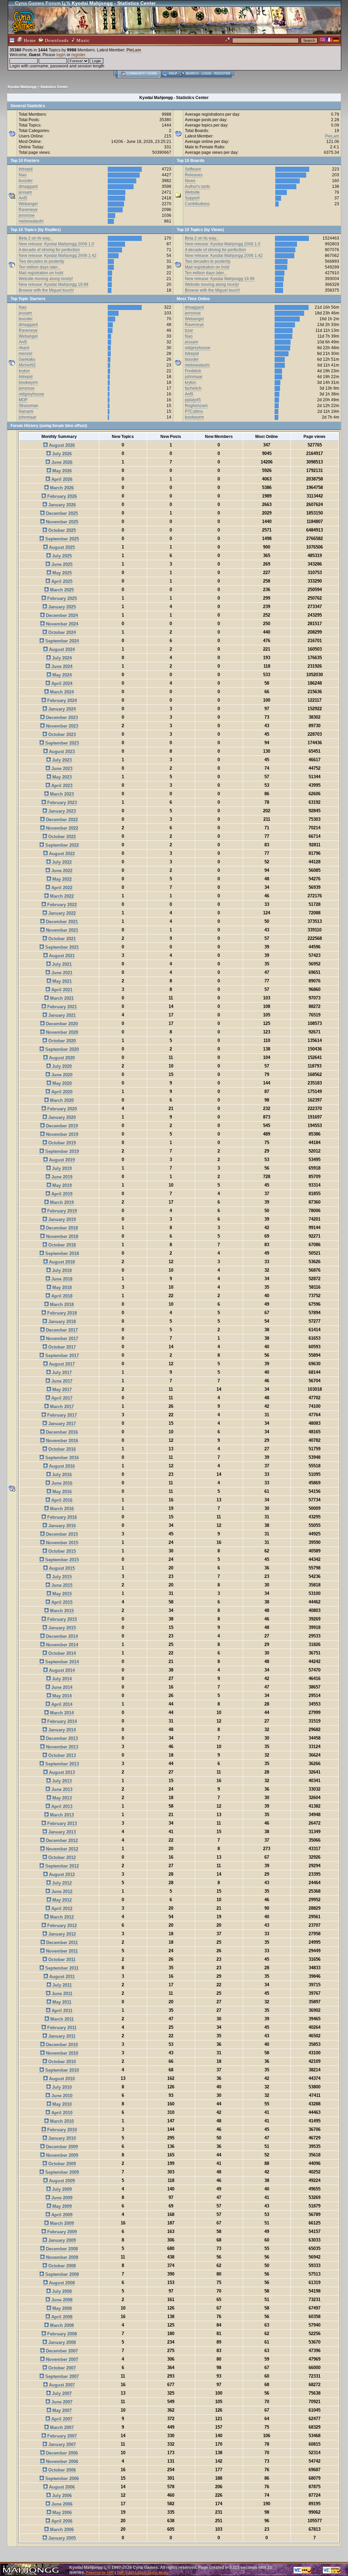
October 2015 (61, 1551)
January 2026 (61, 505)
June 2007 (61, 2402)
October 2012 (61, 1857)
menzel (25, 354)
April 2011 (61, 2011)
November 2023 (61, 726)
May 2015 (61, 1594)
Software (193, 169)
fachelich (193, 388)
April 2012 (61, 1909)
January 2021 (61, 1015)
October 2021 (61, 939)
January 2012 (61, 1934)
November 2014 (61, 1645)
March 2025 (61, 590)
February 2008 (61, 2334)
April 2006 (61, 2521)
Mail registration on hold (41, 273)
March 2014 (61, 1713)
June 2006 (61, 2504)
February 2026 (61, 496)
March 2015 (61, 1611)
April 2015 (61, 1602)
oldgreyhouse (31, 394)
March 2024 (61, 692)
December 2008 (61, 2249)
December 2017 (61, 1330)
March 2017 (61, 1407)
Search (192, 74)
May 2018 (61, 1287)
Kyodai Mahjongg (22, 87)
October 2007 (61, 2368)
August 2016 (61, 1466)
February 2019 (61, 1211)
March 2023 (61, 794)
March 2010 (61, 2121)
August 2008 (61, 2283)
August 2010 (61, 2079)
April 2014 (61, 1704)
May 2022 (61, 879)
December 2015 (61, 1534)
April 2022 (61, 888)
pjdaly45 (193, 400)
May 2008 (61, 2308)
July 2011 (61, 1985)
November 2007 (61, 2359)
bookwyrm (28, 382)
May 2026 (61, 471)
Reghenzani (196, 406)
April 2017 (61, 1398)
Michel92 (27, 365)
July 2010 (61, 2087)
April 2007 (61, 2419)
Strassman (29, 406)
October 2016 (61, 1449)
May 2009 (61, 2206)
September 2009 (61, 2172)
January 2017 (61, 1424)
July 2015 (61, 1577)
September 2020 (61, 1049)
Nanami (26, 411)
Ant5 (23, 198)
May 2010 (61, 2104)
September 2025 (61, 539)
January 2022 (61, 913)
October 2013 (61, 1755)
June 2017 (61, 1381)
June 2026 (61, 462)
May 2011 (61, 2002)
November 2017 (61, 1339)
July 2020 (61, 1066)
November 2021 (61, 930)
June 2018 (61, 1279)
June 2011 (61, 1994)
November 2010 (61, 2053)
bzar (189, 330)
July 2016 (61, 1475)
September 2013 (61, 1764)
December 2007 (61, 2351)
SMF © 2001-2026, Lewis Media (143, 2572)
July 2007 (61, 2393)
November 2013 (61, 1747)
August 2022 (61, 854)
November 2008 (61, 2257)
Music (82, 40)
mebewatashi (31, 221)
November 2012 (61, 1849)
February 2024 (61, 700)
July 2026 (61, 454)
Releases (194, 175)
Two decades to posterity (41, 261)
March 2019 (61, 1202)
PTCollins (194, 411)
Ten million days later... (40, 267)
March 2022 (61, 896)
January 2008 (61, 2342)
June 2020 (61, 1075)
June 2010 (61, 2096)
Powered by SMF (100, 2572)
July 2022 (61, 862)
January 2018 (61, 1322)
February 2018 (61, 1313)
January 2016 (61, 1526)
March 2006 (61, 2530)
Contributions (197, 204)
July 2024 (61, 658)
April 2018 (61, 1296)
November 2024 (61, 624)
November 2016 (61, 1441)
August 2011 (61, 1977)
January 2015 (61, 1628)
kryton (24, 371)
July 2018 (61, 1270)
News (190, 181)
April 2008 (61, 2317)
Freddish (193, 371)
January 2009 (61, 2240)
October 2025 (61, 530)
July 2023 (61, 760)
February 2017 (61, 1415)
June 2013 (61, 1789)
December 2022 (61, 820)
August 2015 (61, 1568)
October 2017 (61, 1347)
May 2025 (61, 573)
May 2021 (61, 981)
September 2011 (61, 1968)
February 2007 (61, 2436)
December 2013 (61, 1738)
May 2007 (61, 2410)
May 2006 (61, 2513)
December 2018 (61, 1228)
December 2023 (61, 718)
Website (192, 192)
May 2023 (61, 777)
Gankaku (27, 359)
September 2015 (61, 1560)
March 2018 (61, 1305)
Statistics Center (54, 87)
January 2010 (61, 2138)
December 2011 (61, 1943)
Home (29, 40)
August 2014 (61, 1670)
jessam (25, 192)
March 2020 (61, 1100)
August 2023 (61, 752)
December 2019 (61, 1126)
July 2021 (61, 964)
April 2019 (61, 1194)
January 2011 (61, 2036)
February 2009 (61, 2232)
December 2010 (61, 2045)
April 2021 (61, 990)
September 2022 (61, 845)
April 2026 (61, 479)
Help (173, 74)
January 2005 (61, 2538)
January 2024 (61, 709)
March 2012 (61, 1917)
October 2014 (61, 1653)
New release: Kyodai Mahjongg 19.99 (54, 284)
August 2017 (61, 1364)
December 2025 (61, 513)
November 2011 (61, 1951)
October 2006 (61, 2470)
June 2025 (61, 564)
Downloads (56, 40)
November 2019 (61, 1134)
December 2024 (61, 615)
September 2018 (61, 1253)
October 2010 (61, 2062)
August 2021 (61, 956)
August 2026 (61, 445)
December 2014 (61, 1636)
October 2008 (61, 2266)
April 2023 (61, 786)
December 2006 (61, 2453)
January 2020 (61, 1117)
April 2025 (61, 581)
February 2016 (61, 1517)
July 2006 (61, 2496)
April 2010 (61, 2113)
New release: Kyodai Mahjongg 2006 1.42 (58, 256)
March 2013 (61, 1815)
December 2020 (61, 1024)
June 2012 (61, 1892)
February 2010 (61, 2130)
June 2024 (61, 666)
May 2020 (61, 1083)
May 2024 (61, 675)
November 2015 (61, 1543)
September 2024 (61, 641)
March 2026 (61, 488)
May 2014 (61, 1696)
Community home (142, 74)
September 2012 (61, 1866)
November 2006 (61, 2461)
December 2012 (61, 1840)
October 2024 (61, 632)
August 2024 (61, 649)
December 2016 (61, 1432)
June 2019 (61, 1177)
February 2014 (61, 1721)
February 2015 (61, 1619)
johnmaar (28, 417)
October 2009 (61, 2164)
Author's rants (197, 186)
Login (206, 74)
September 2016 (61, 1458)
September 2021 (61, 947)
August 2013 (61, 1772)
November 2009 (61, 2155)
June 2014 (61, 1687)
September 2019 (61, 1151)
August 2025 (61, 547)
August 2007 (61, 2385)
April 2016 (61, 1500)
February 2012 (61, 1926)
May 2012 (61, 1900)
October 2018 (61, 1245)
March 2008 (61, 2325)
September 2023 (61, 743)
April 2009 (61, 2215)
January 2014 (61, 1730)
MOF (23, 400)
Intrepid (26, 169)
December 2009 (61, 2147)
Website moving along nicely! (46, 279)
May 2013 (61, 1798)
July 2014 (61, 1679)
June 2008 (61, 2300)
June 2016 (61, 1483)
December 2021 (61, 922)
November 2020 (61, 1032)
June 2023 (61, 769)
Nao (23, 175)
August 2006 (61, 2487)
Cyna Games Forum (38, 3)
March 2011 (61, 2019)
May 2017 (61, 1390)
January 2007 (61, 2444)
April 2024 (61, 683)
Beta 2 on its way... (36, 238)
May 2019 (61, 1185)
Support (192, 198)
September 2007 (61, 2376)
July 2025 (61, 556)
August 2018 (61, 1262)
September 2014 (61, 1662)
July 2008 (61, 2291)
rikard (24, 348)
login (61, 55)
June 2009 (61, 2198)
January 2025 (61, 607)
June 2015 (61, 1585)
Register (222, 74)
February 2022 (61, 905)
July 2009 (61, 2189)
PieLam (134, 50)
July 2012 (61, 1883)
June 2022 (61, 871)
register (78, 55)
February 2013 (61, 1823)
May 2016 (61, 1492)
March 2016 (61, 1509)
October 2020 (61, 1041)
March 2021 (61, 998)
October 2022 (61, 837)
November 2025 (61, 522)
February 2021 (61, 1007)
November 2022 (61, 828)
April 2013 (61, 1806)
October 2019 (61, 1143)
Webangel (28, 204)
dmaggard (28, 186)
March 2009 (61, 2223)
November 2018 (61, 1236)
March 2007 (61, 2427)
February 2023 (61, 803)
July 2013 (61, 1781)
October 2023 (61, 735)
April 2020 (61, 1092)
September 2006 (61, 2479)
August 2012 (61, 1874)
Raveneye (28, 210)
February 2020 (61, 1109)
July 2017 (61, 1373)
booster (26, 181)
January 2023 (61, 811)
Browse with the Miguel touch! (46, 290)
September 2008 (61, 2274)
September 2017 (61, 1356)
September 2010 (61, 2070)
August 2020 (61, 1058)
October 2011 (61, 1960)
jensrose (27, 215)
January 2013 (61, 1832)
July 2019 (61, 1168)
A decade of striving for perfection (49, 250)
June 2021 (61, 973)
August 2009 (61, 2181)
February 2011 (61, 2028)
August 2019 (61, 1160)
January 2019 (61, 1219)
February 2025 (61, 598)
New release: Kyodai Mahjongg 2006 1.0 (56, 244)
